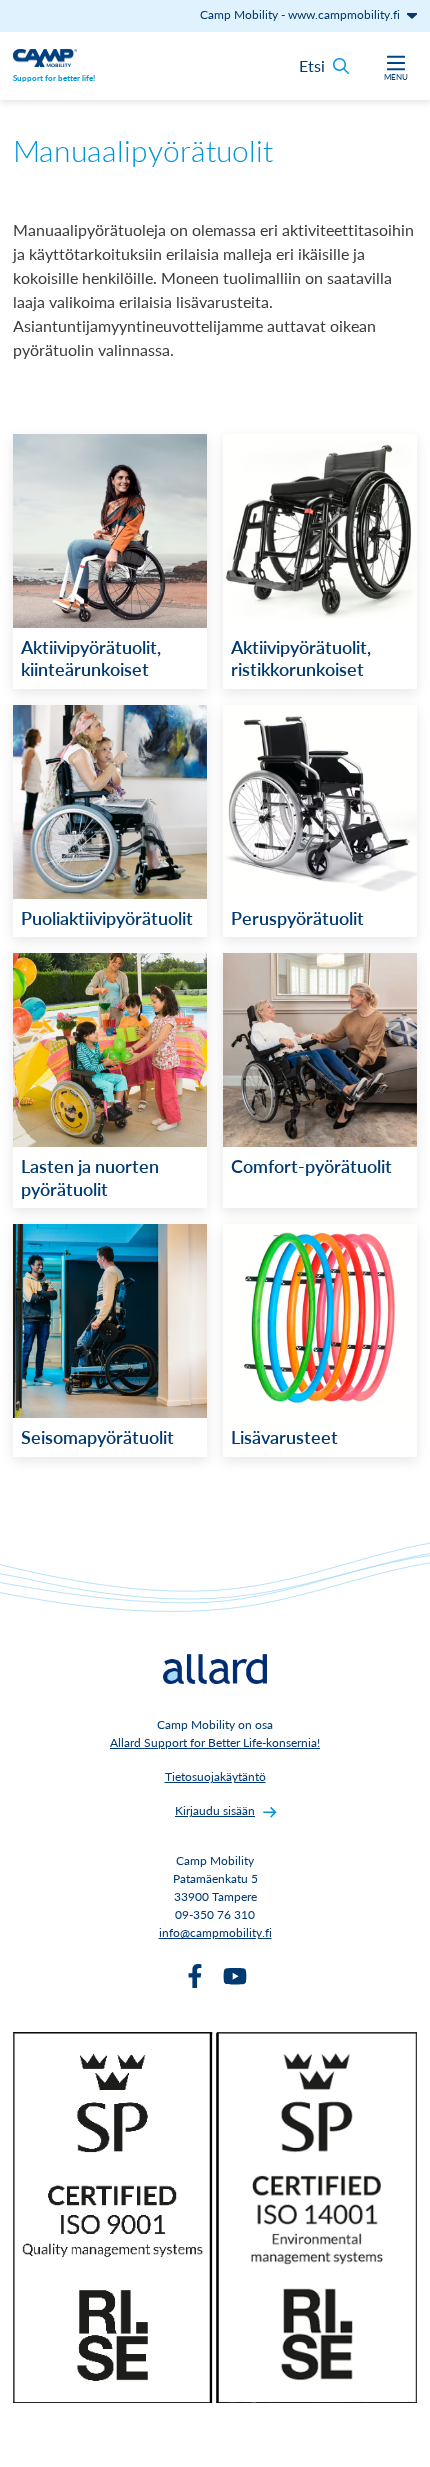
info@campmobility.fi (215, 1932)
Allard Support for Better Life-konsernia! (215, 1742)
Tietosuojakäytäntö (215, 1776)
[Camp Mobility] (45, 56)
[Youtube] (235, 1976)
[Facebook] (195, 1976)
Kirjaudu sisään (215, 1810)
